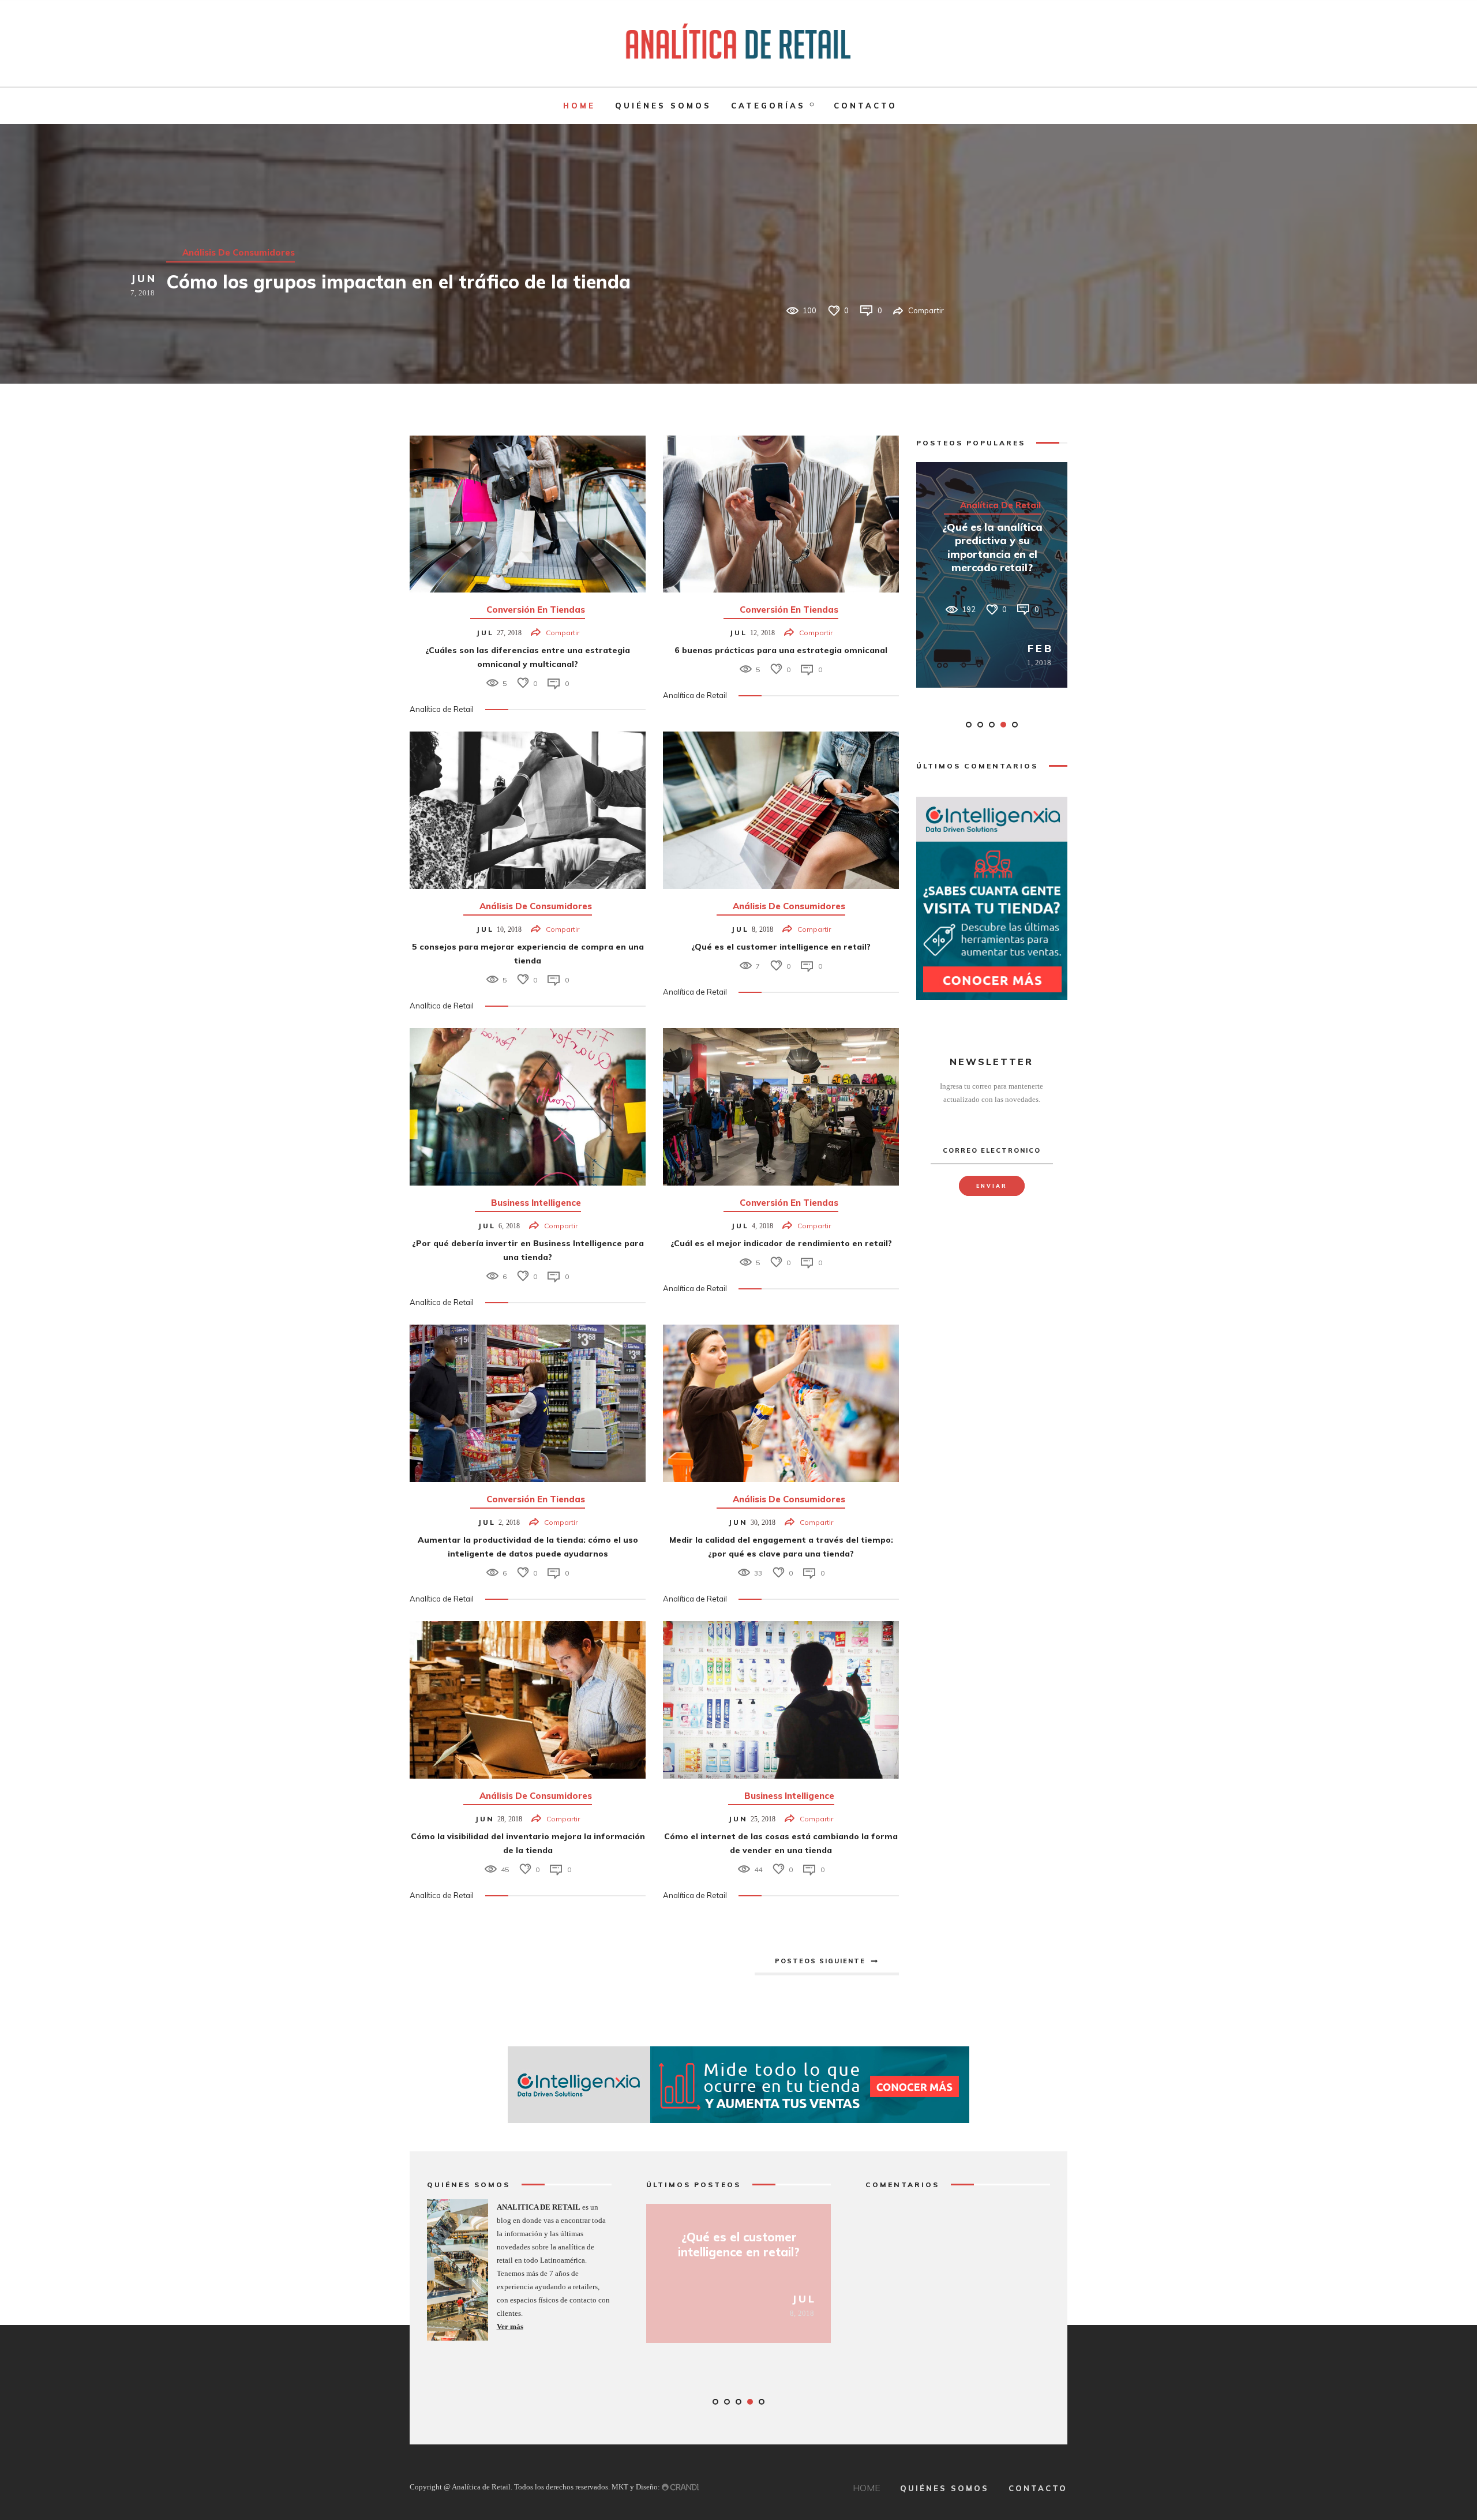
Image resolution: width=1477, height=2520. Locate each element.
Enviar (992, 1186)
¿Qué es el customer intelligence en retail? (781, 947)
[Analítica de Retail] (738, 43)
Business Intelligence (536, 1203)
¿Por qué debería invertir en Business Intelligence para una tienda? (739, 2252)
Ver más (510, 2326)
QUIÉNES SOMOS (663, 106)
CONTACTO (865, 106)
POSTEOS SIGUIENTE (820, 1961)
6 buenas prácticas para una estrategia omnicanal (781, 650)
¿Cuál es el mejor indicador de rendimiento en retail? (781, 1243)
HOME (579, 106)
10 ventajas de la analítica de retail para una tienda (992, 553)
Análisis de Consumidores (536, 906)
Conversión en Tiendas (232, 226)
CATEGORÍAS (768, 106)
